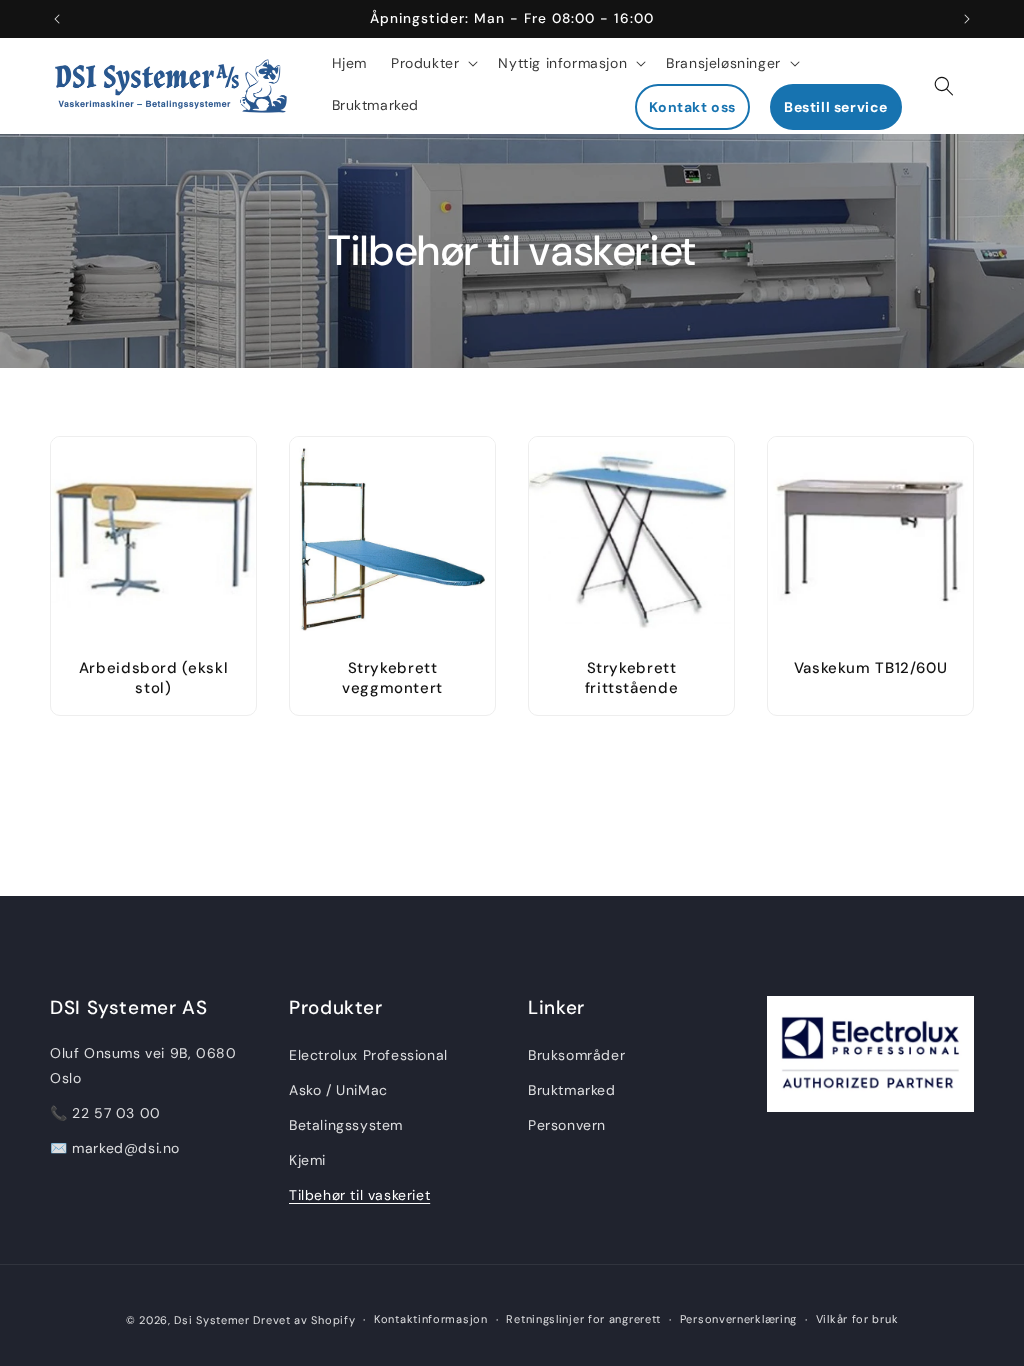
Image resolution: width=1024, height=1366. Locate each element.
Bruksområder (576, 1055)
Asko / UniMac (338, 1090)
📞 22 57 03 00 (105, 1113)
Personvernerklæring (738, 1319)
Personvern (567, 1125)
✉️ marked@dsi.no (115, 1148)
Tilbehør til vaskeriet (359, 1195)
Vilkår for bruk (857, 1319)
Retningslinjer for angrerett (583, 1319)
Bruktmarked (572, 1090)
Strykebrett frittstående (632, 678)
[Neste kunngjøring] (967, 19)
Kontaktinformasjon (431, 1319)
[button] (432, 63)
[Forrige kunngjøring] (57, 19)
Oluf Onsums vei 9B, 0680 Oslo (143, 1065)
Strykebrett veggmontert (392, 678)
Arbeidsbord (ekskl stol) (153, 678)
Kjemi (307, 1160)
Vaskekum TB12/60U (871, 668)
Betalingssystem (346, 1125)
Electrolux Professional (368, 1055)
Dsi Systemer (211, 1320)
